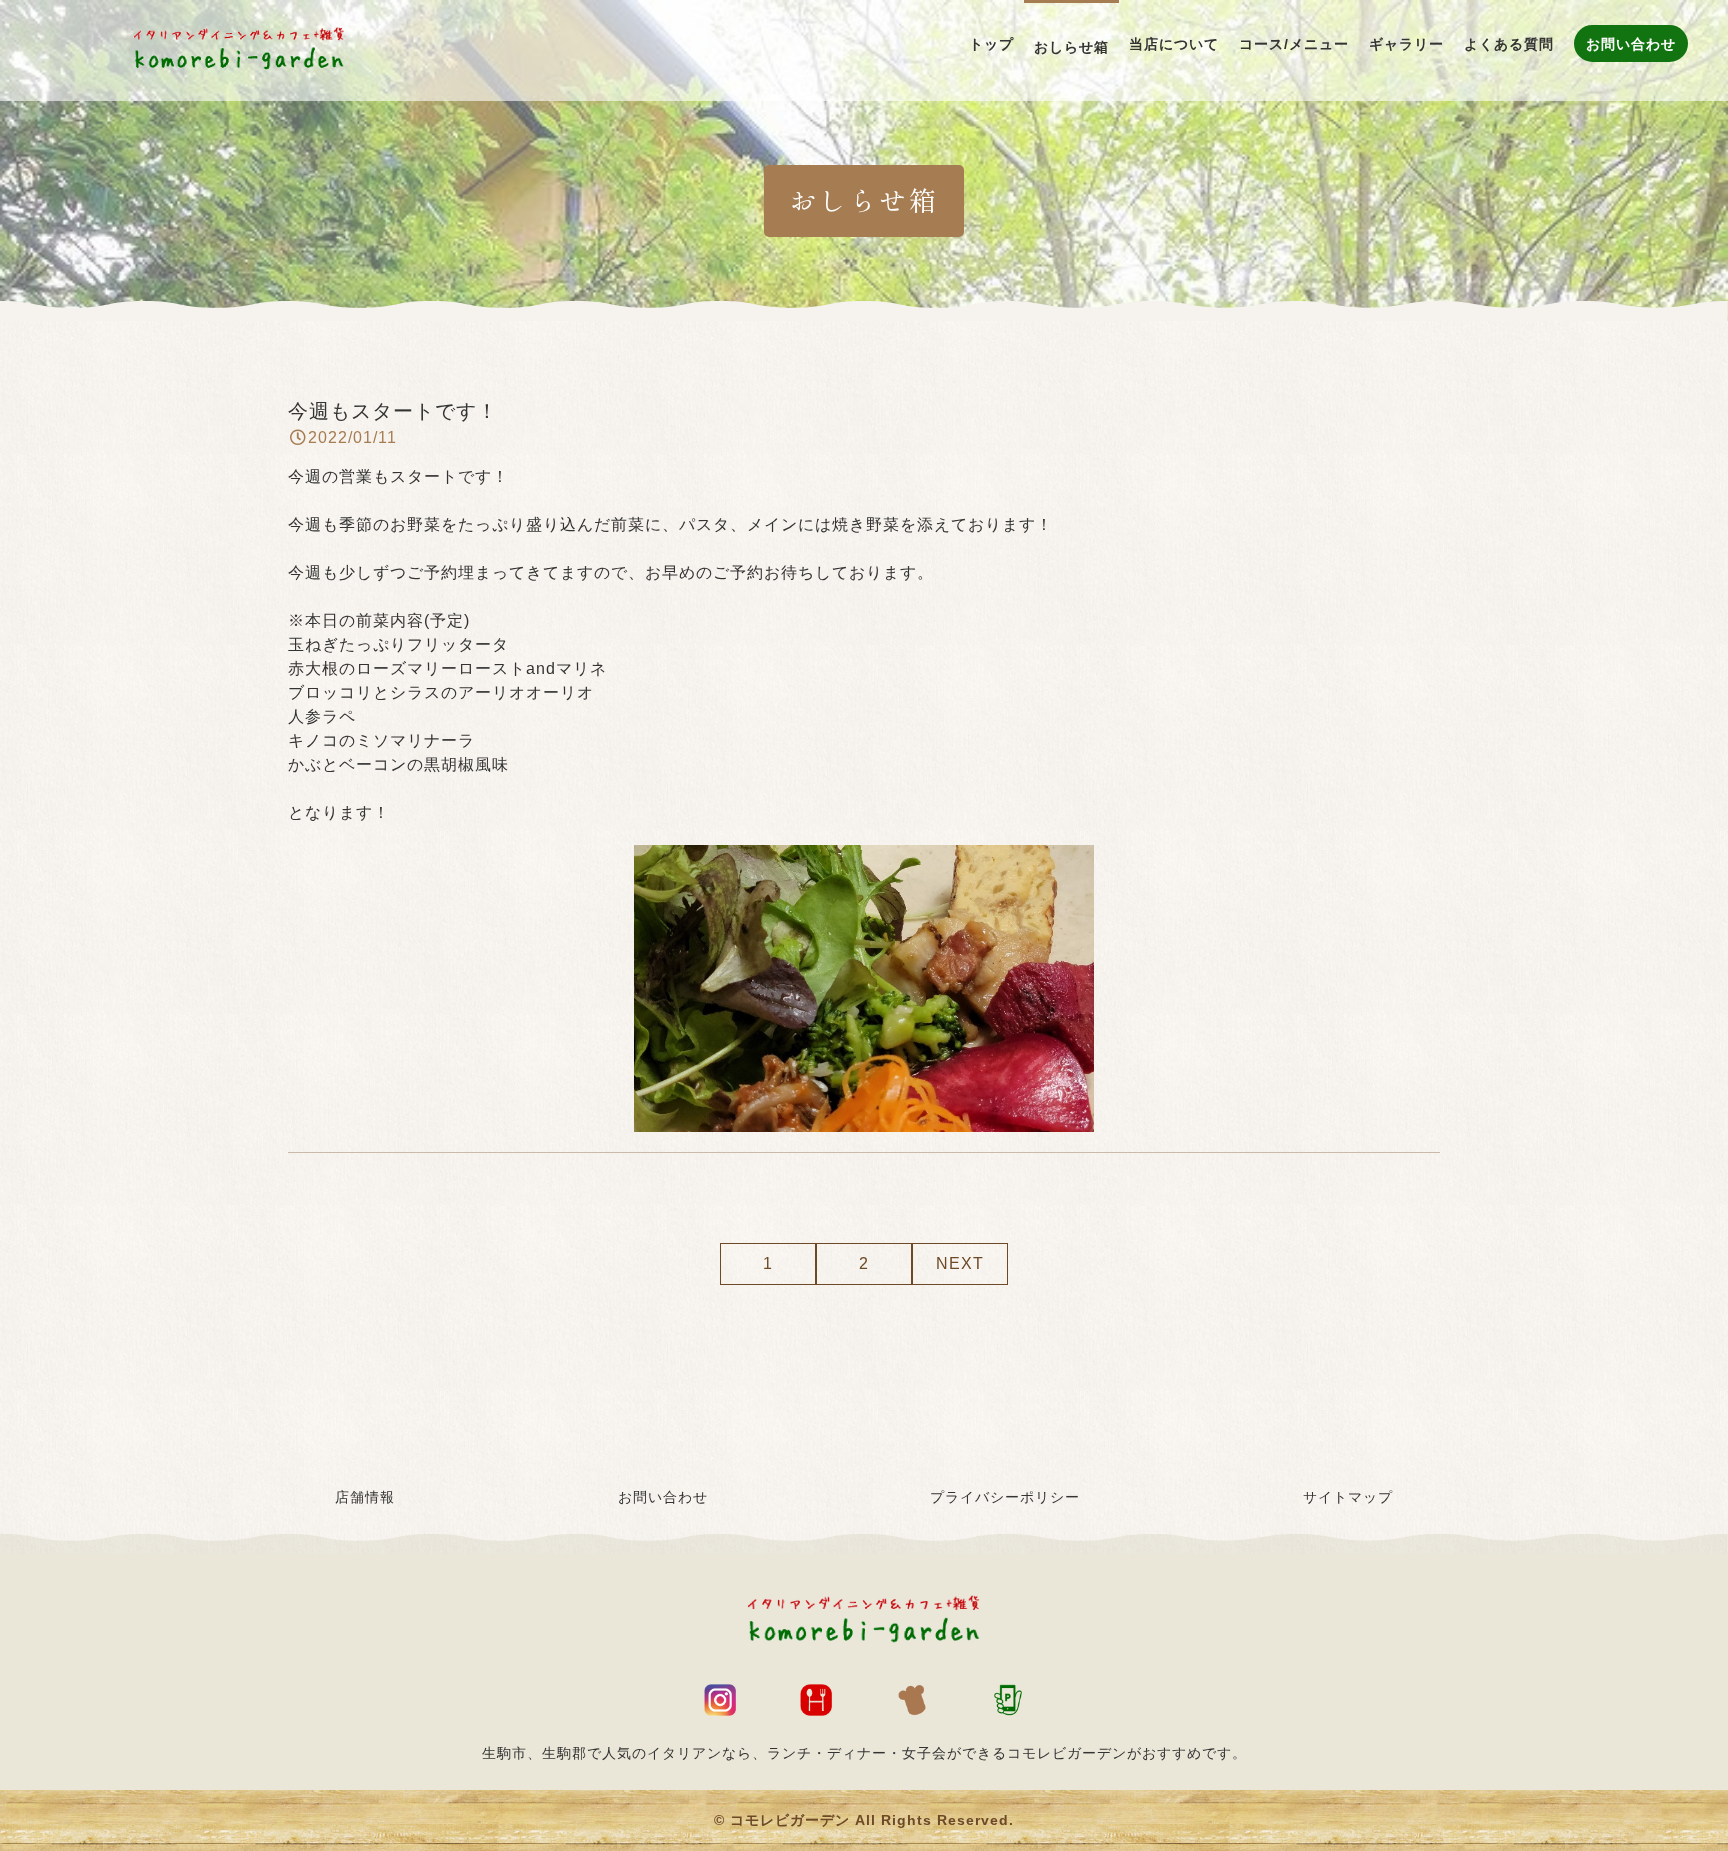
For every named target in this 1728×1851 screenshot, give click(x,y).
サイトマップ (1348, 1497)
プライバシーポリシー (1005, 1497)
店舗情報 (365, 1497)
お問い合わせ (663, 1497)
